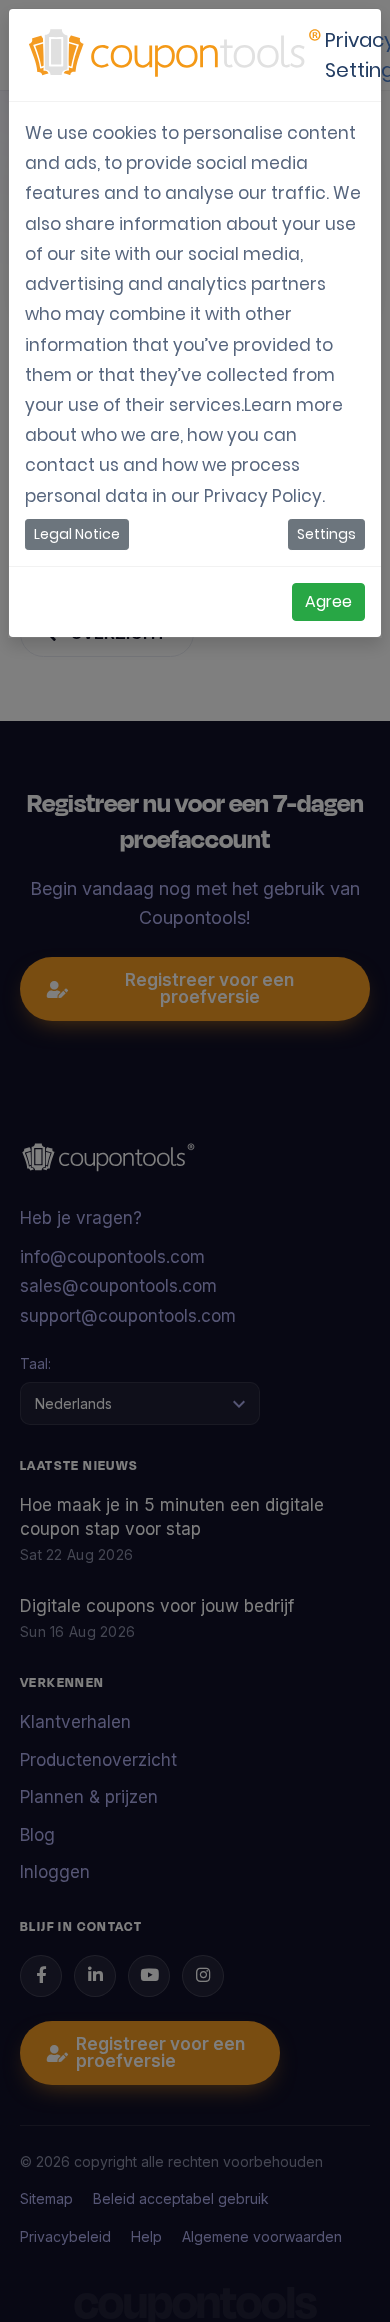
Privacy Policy (263, 496)
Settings (326, 534)
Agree (328, 601)
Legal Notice (77, 534)
